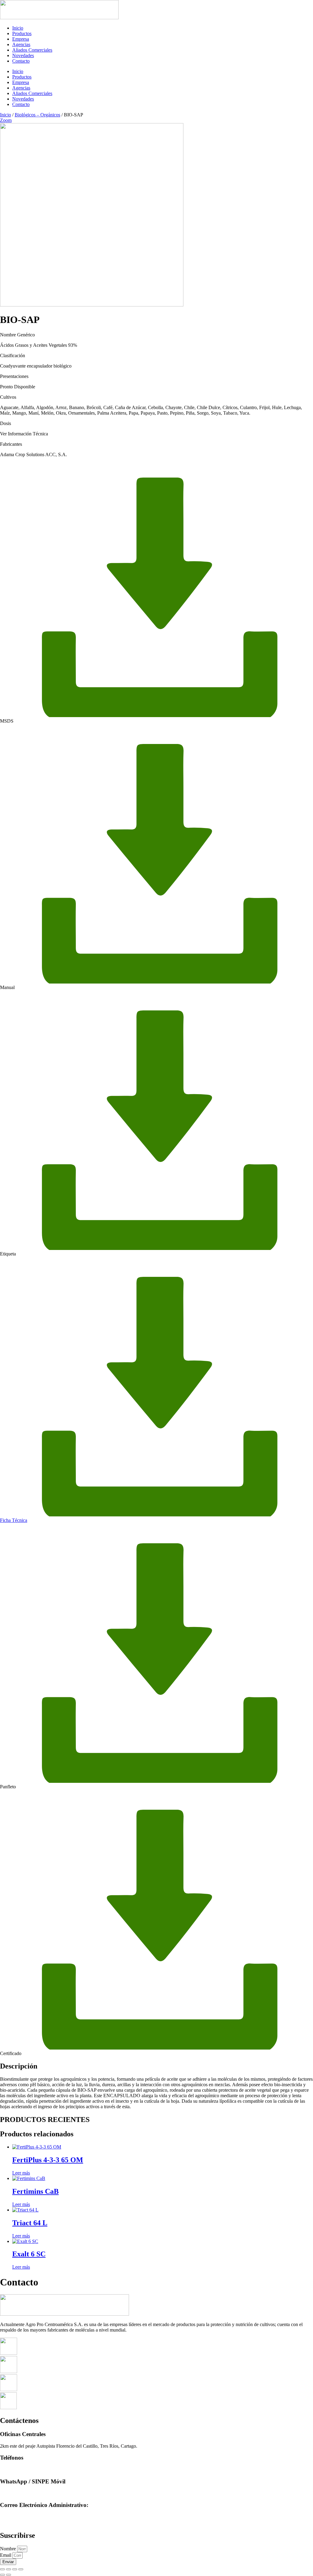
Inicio (18, 28)
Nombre (9, 2549)
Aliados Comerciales (32, 50)
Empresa (21, 39)
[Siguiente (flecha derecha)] (9, 2575)
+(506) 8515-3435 (18, 2493)
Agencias (21, 44)
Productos (22, 33)
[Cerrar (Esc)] (21, 2569)
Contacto (21, 61)
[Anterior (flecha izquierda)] (2, 2575)
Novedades (23, 55)
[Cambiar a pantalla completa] (9, 2569)
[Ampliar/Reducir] (2, 2569)
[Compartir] (15, 2569)
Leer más (21, 2173)
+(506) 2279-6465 (18, 2470)
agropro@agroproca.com (24, 2517)
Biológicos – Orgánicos (37, 115)
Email (6, 2555)
